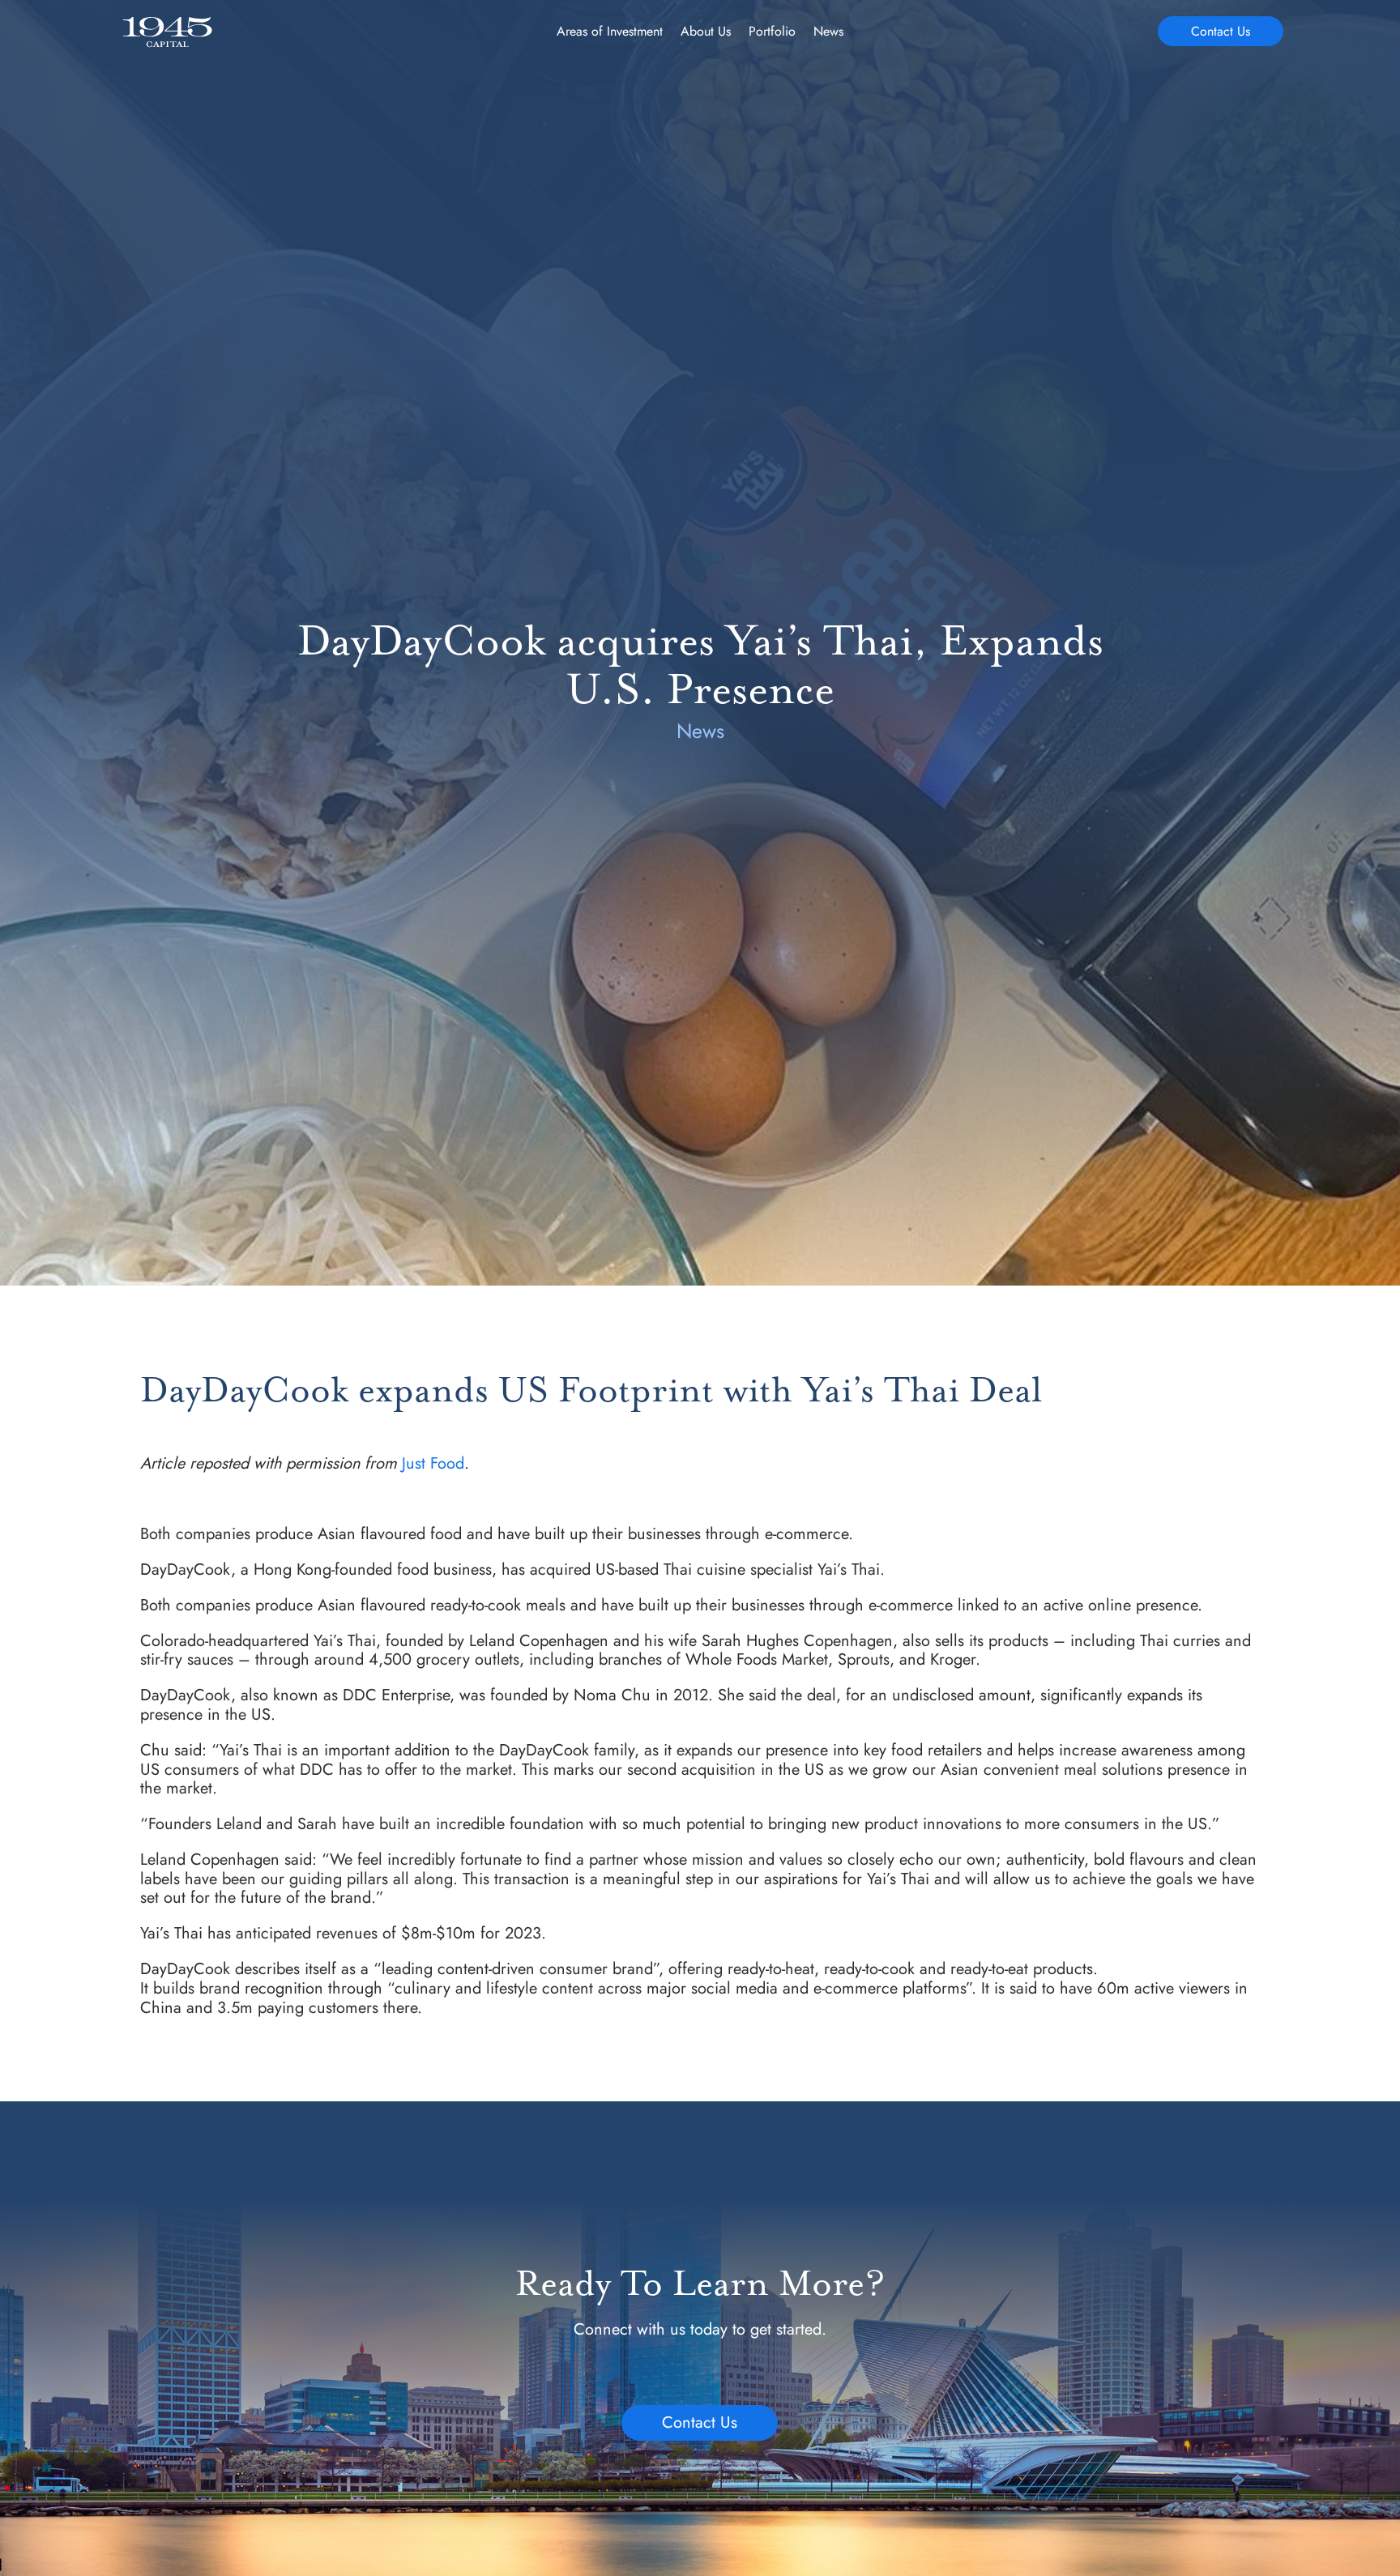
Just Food (433, 1463)
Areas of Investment (610, 33)
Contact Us (1221, 31)
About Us (706, 33)
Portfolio (772, 33)
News (828, 33)
